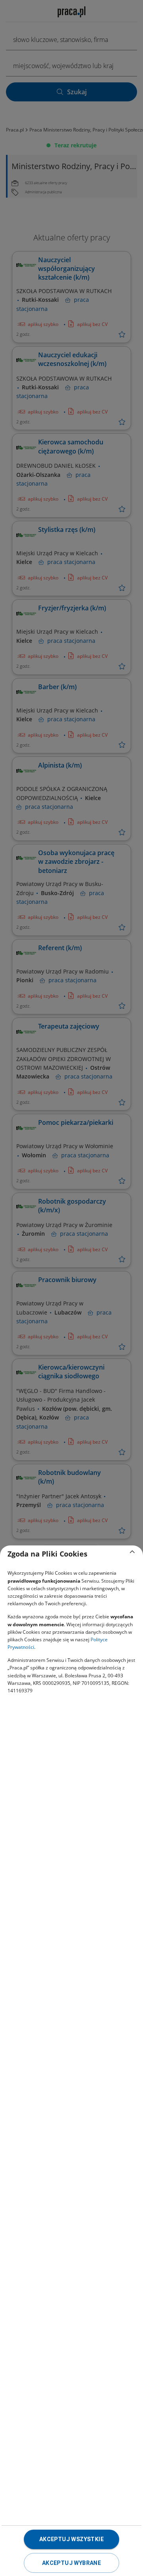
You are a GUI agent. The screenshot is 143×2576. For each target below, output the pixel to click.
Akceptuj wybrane (71, 2563)
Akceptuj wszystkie (71, 2539)
